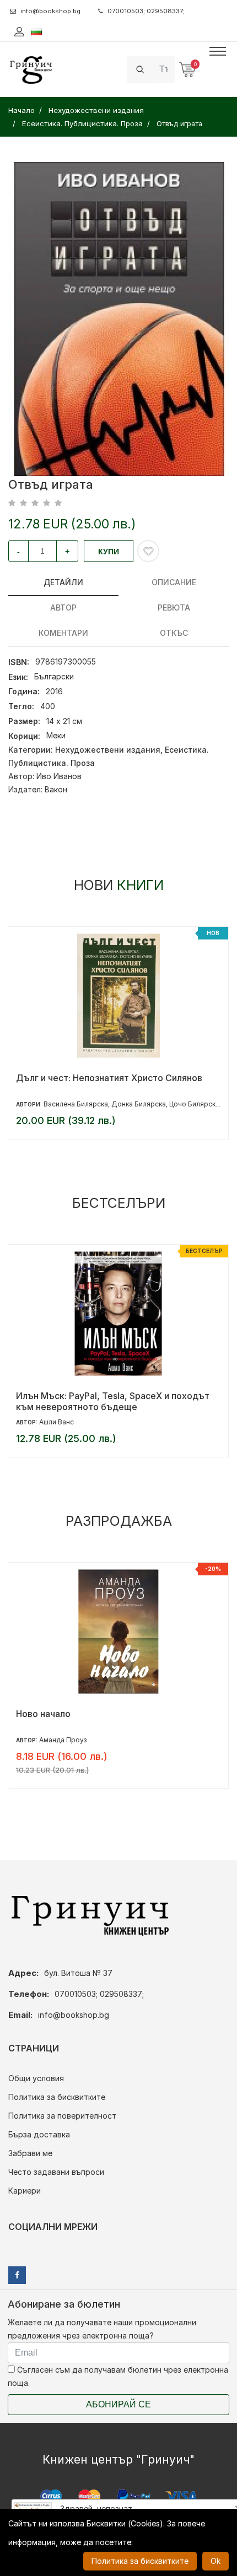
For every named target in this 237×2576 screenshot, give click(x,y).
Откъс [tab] (174, 633)
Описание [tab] (174, 582)
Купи (109, 552)
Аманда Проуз (63, 1740)
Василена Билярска (76, 1104)
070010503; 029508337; (146, 11)
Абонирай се (118, 2404)
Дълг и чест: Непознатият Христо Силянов (109, 1078)
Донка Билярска (139, 1104)
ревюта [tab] (174, 607)
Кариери (25, 2191)
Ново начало (43, 1714)
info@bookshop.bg (50, 11)
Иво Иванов (59, 776)
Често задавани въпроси (56, 2172)
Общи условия (36, 2078)
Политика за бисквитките (57, 2097)
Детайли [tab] (63, 582)
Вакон (56, 789)
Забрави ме (30, 2153)
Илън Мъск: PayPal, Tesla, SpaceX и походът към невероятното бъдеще (113, 1401)
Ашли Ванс (56, 1422)
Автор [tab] (63, 607)
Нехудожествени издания (108, 750)
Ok (216, 2561)
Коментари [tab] (63, 633)
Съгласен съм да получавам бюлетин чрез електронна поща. (118, 2376)
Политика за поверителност (62, 2116)
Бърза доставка (39, 2134)
